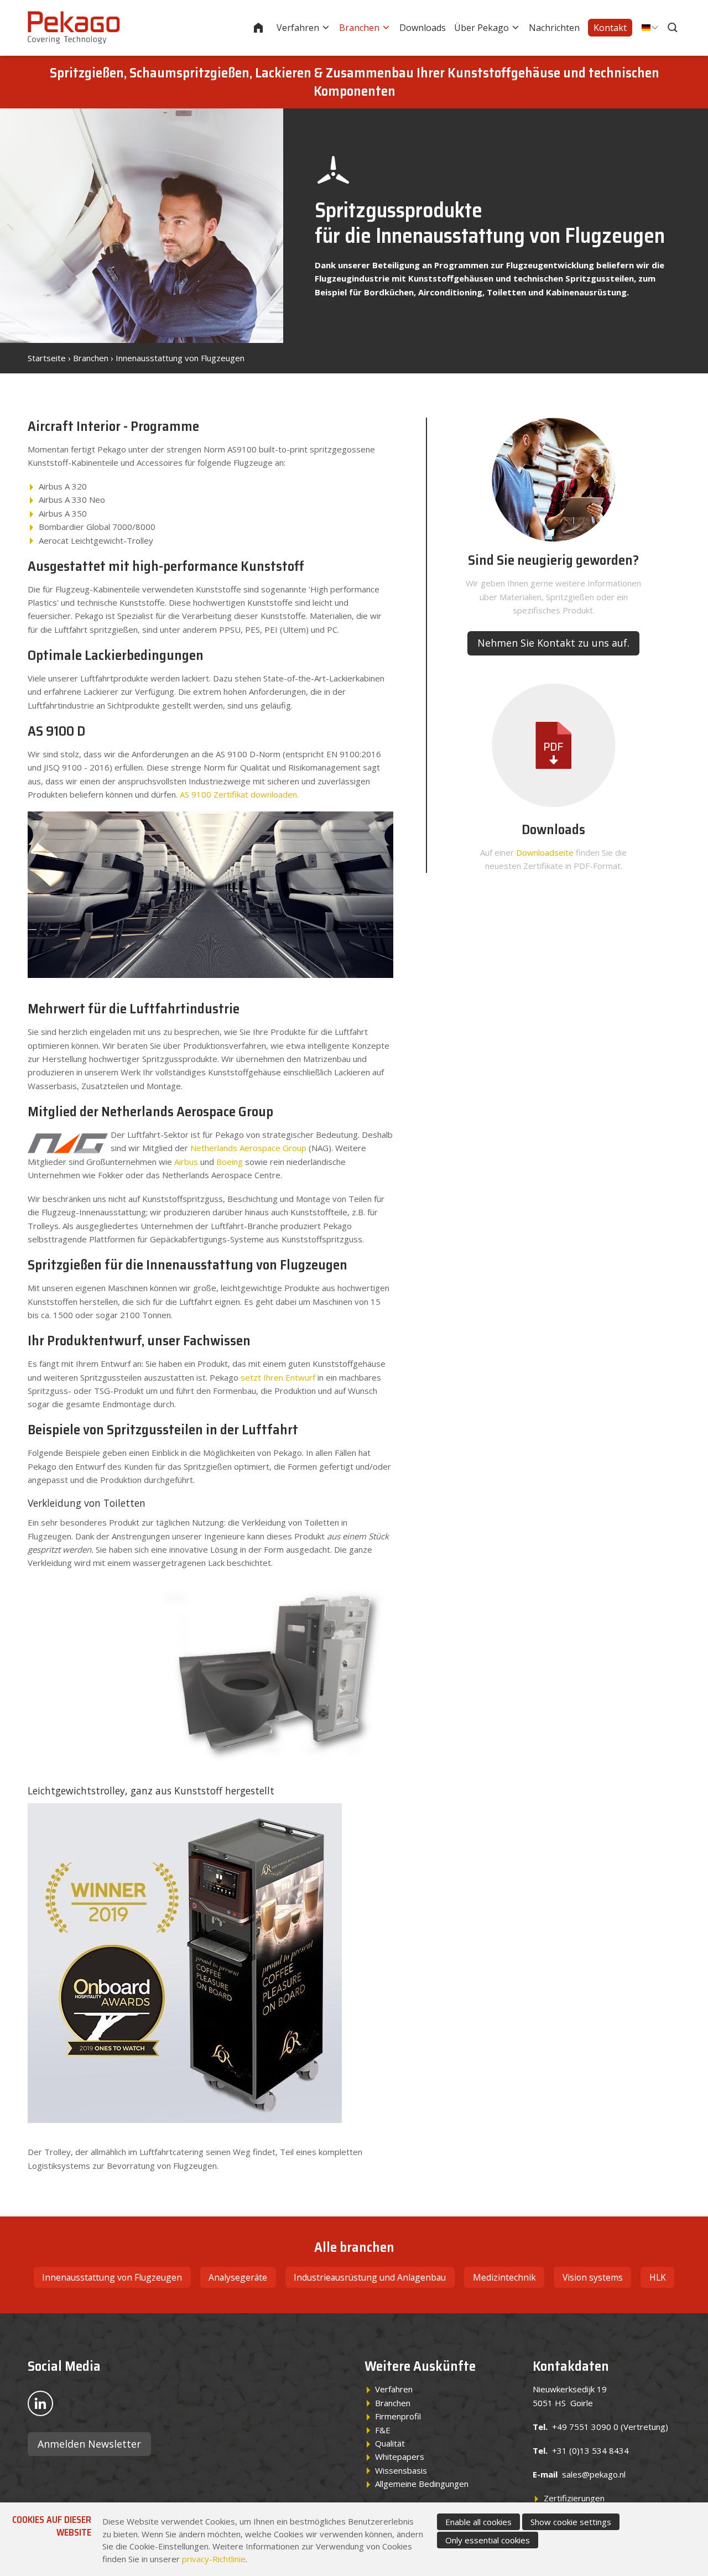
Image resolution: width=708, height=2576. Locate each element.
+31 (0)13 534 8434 (590, 2450)
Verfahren (298, 28)
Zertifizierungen (574, 2498)
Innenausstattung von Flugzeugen (180, 358)
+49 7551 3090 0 (585, 2427)
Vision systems (593, 2277)
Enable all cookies (478, 2522)
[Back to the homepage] (74, 28)
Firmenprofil (398, 2416)
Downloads (423, 28)
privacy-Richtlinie (214, 2559)
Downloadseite (545, 852)
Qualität (390, 2443)
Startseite (265, 28)
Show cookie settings (571, 2522)
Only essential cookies (488, 2540)
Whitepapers (400, 2457)
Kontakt (610, 28)
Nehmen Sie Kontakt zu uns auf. (553, 643)
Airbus (186, 1162)
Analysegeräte (238, 2277)
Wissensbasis (401, 2470)
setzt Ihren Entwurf (278, 1377)
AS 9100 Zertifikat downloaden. (239, 794)
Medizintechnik (504, 2277)
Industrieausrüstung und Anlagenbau (370, 2277)
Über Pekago (481, 28)
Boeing (230, 1162)
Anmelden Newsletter (89, 2444)
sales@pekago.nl (594, 2474)
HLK (658, 2277)
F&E (383, 2430)
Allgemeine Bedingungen (422, 2484)
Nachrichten (554, 28)
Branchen (359, 28)
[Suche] (674, 28)
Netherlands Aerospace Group (248, 1148)
